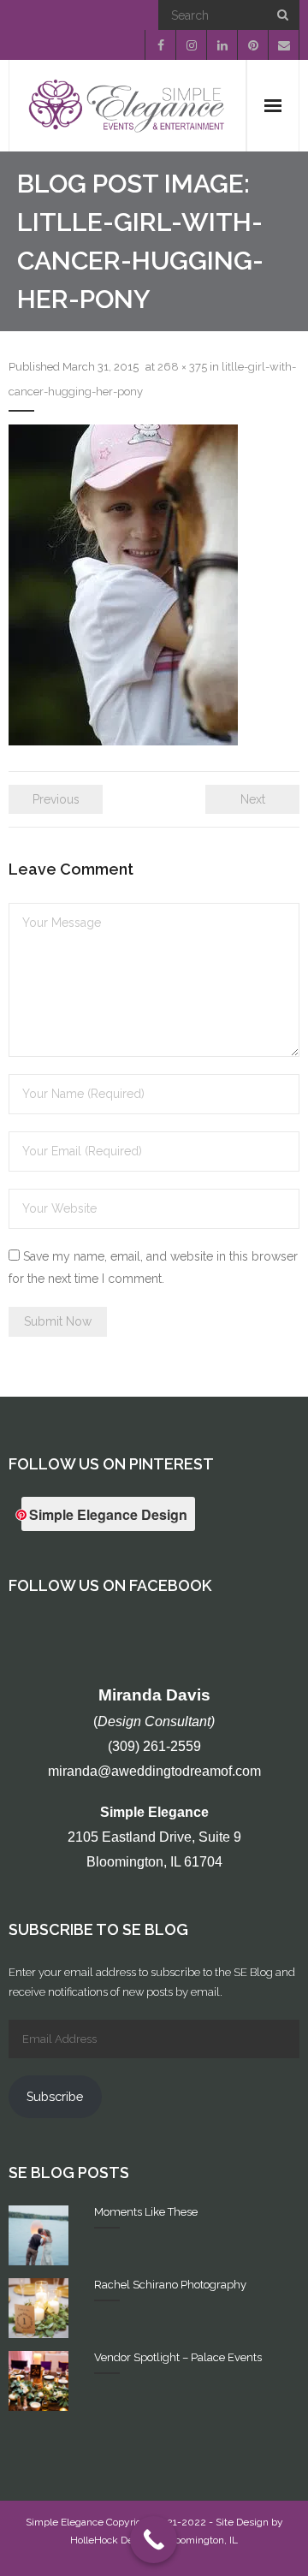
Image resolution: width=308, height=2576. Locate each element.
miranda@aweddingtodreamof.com (154, 1771)
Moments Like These (146, 2212)
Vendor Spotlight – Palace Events (178, 2357)
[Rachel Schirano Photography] (38, 2308)
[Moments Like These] (38, 2235)
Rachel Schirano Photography (170, 2285)
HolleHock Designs (114, 2540)
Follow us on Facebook (110, 1585)
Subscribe (55, 2096)
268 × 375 (182, 367)
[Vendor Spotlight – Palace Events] (38, 2381)
